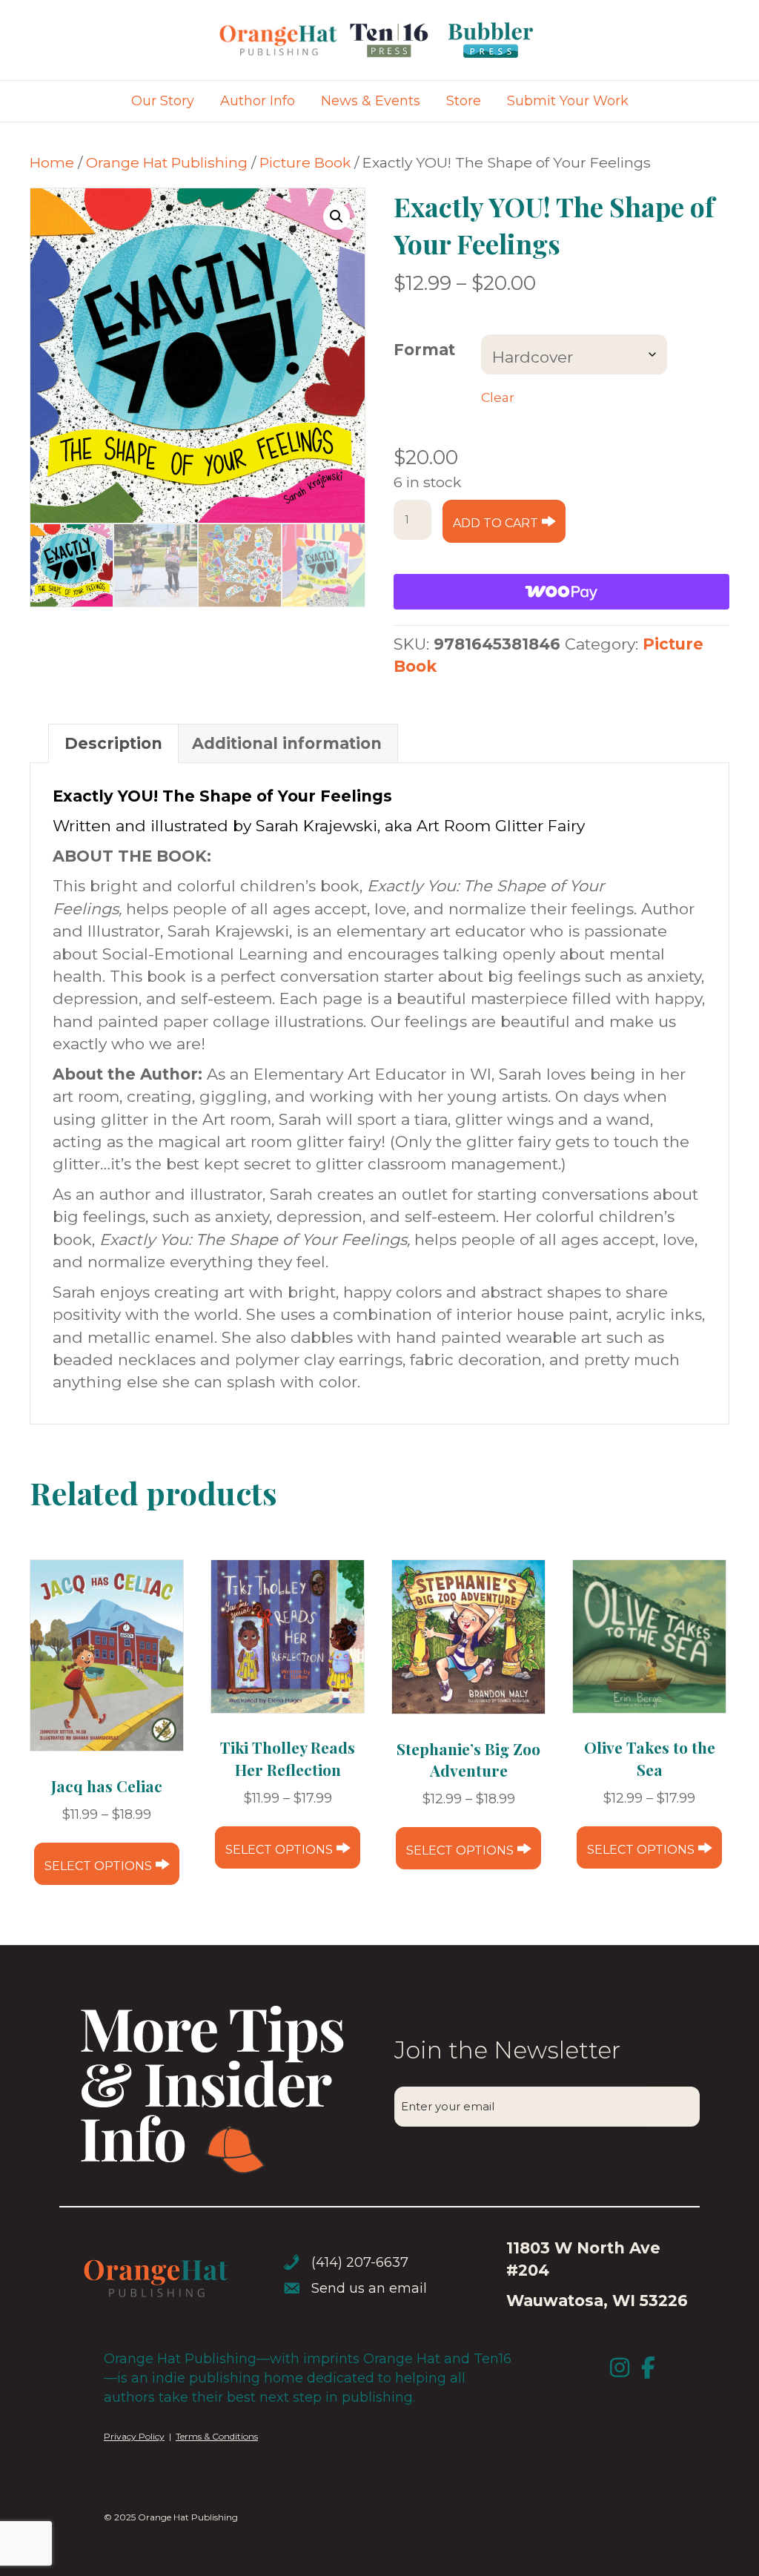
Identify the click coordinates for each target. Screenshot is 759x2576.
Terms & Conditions (217, 2436)
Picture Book (305, 162)
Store (464, 101)
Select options (98, 1866)
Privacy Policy (134, 2436)
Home (52, 162)
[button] (337, 217)
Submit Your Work (568, 101)
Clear (498, 397)
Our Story (163, 101)
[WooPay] (561, 592)
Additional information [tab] (287, 743)
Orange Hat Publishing (167, 162)
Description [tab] (113, 743)
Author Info (258, 101)
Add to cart (495, 523)
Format (424, 350)
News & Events (371, 101)
